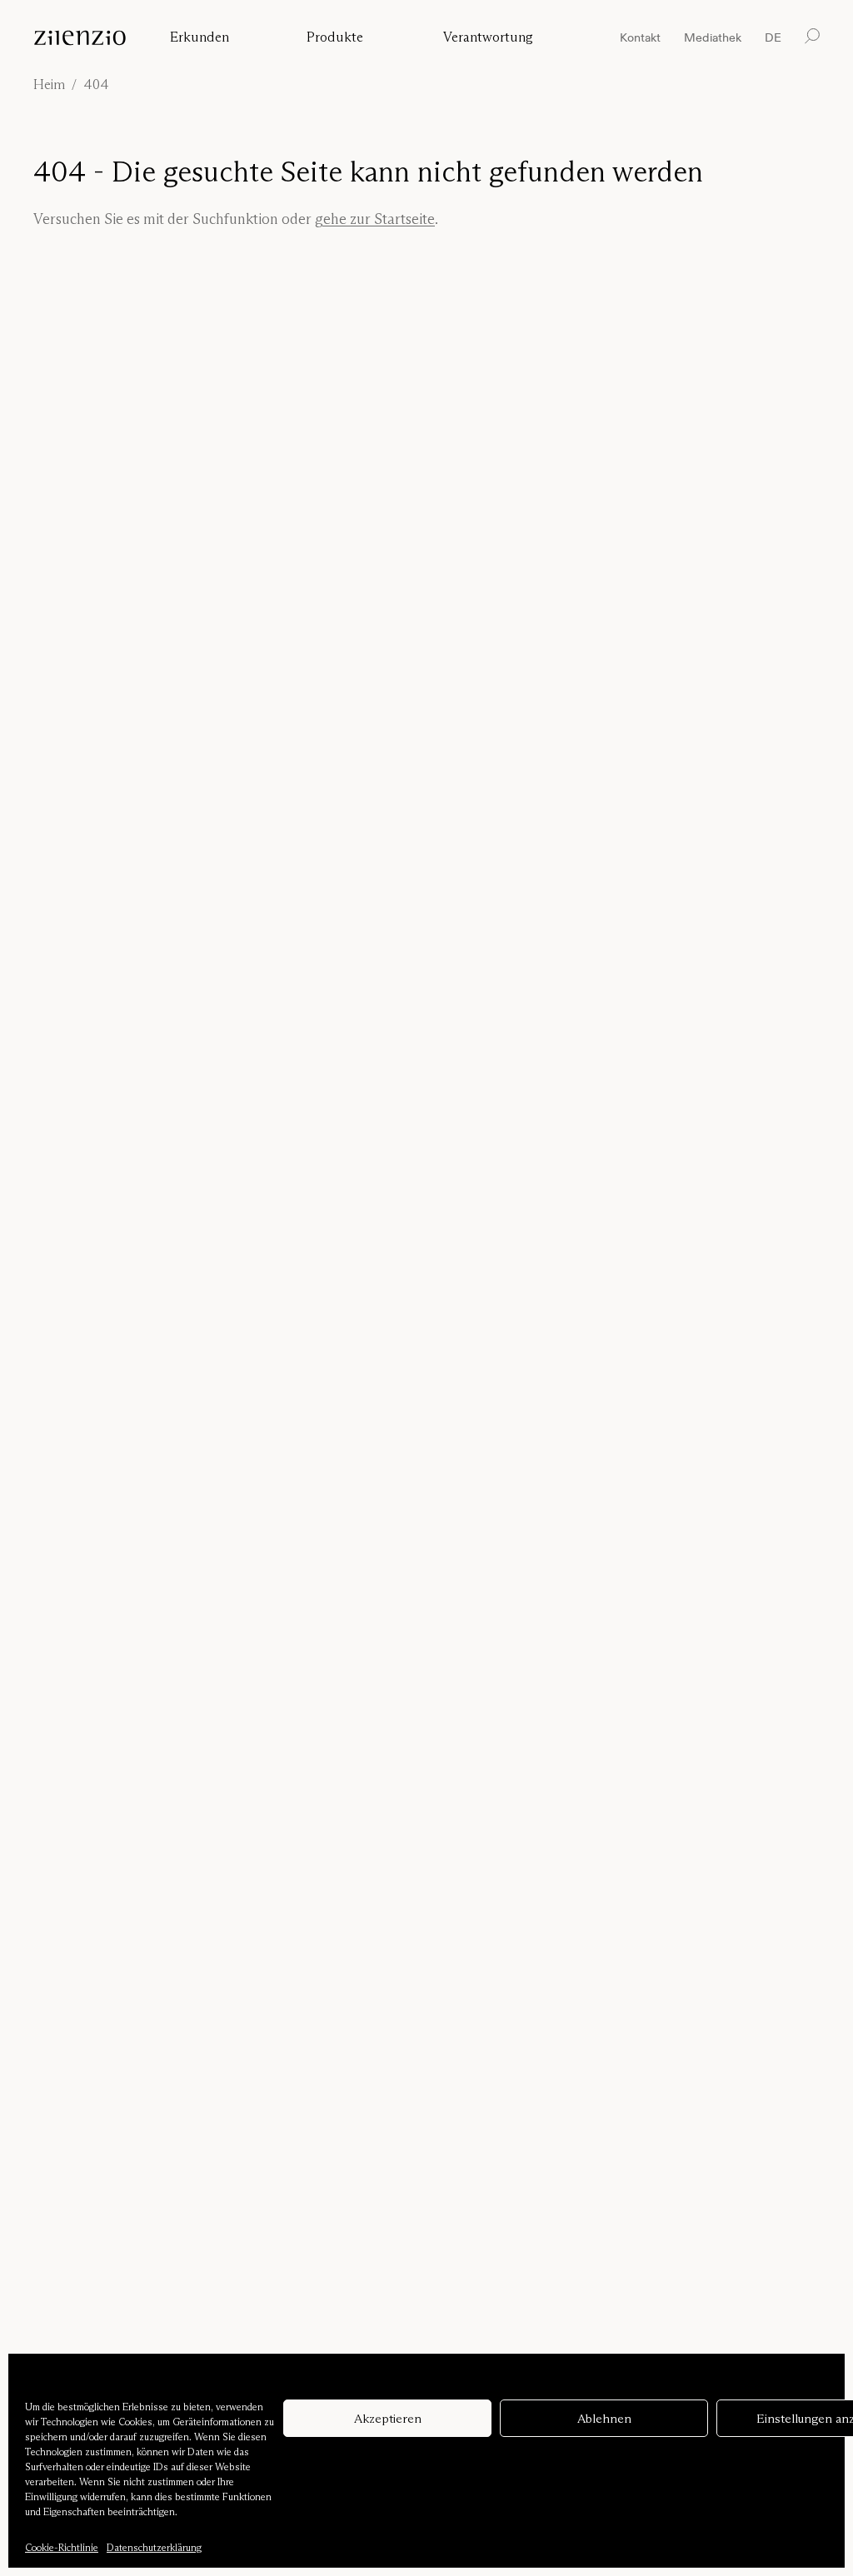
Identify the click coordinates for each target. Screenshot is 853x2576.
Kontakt (640, 37)
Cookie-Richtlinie (62, 2547)
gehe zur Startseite (375, 219)
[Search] (812, 36)
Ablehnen (604, 2418)
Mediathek (713, 37)
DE (773, 38)
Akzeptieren (388, 2418)
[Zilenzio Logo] (85, 38)
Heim (49, 85)
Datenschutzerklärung (154, 2547)
